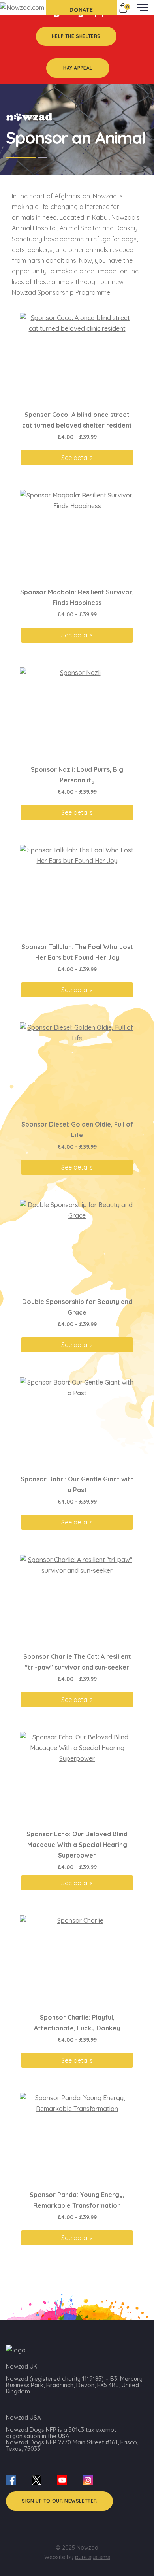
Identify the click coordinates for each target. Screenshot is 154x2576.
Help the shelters (76, 36)
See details (77, 458)
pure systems (93, 2557)
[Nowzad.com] (22, 7)
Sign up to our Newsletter (59, 2501)
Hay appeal (78, 68)
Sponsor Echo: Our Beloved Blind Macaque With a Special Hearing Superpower (77, 1845)
